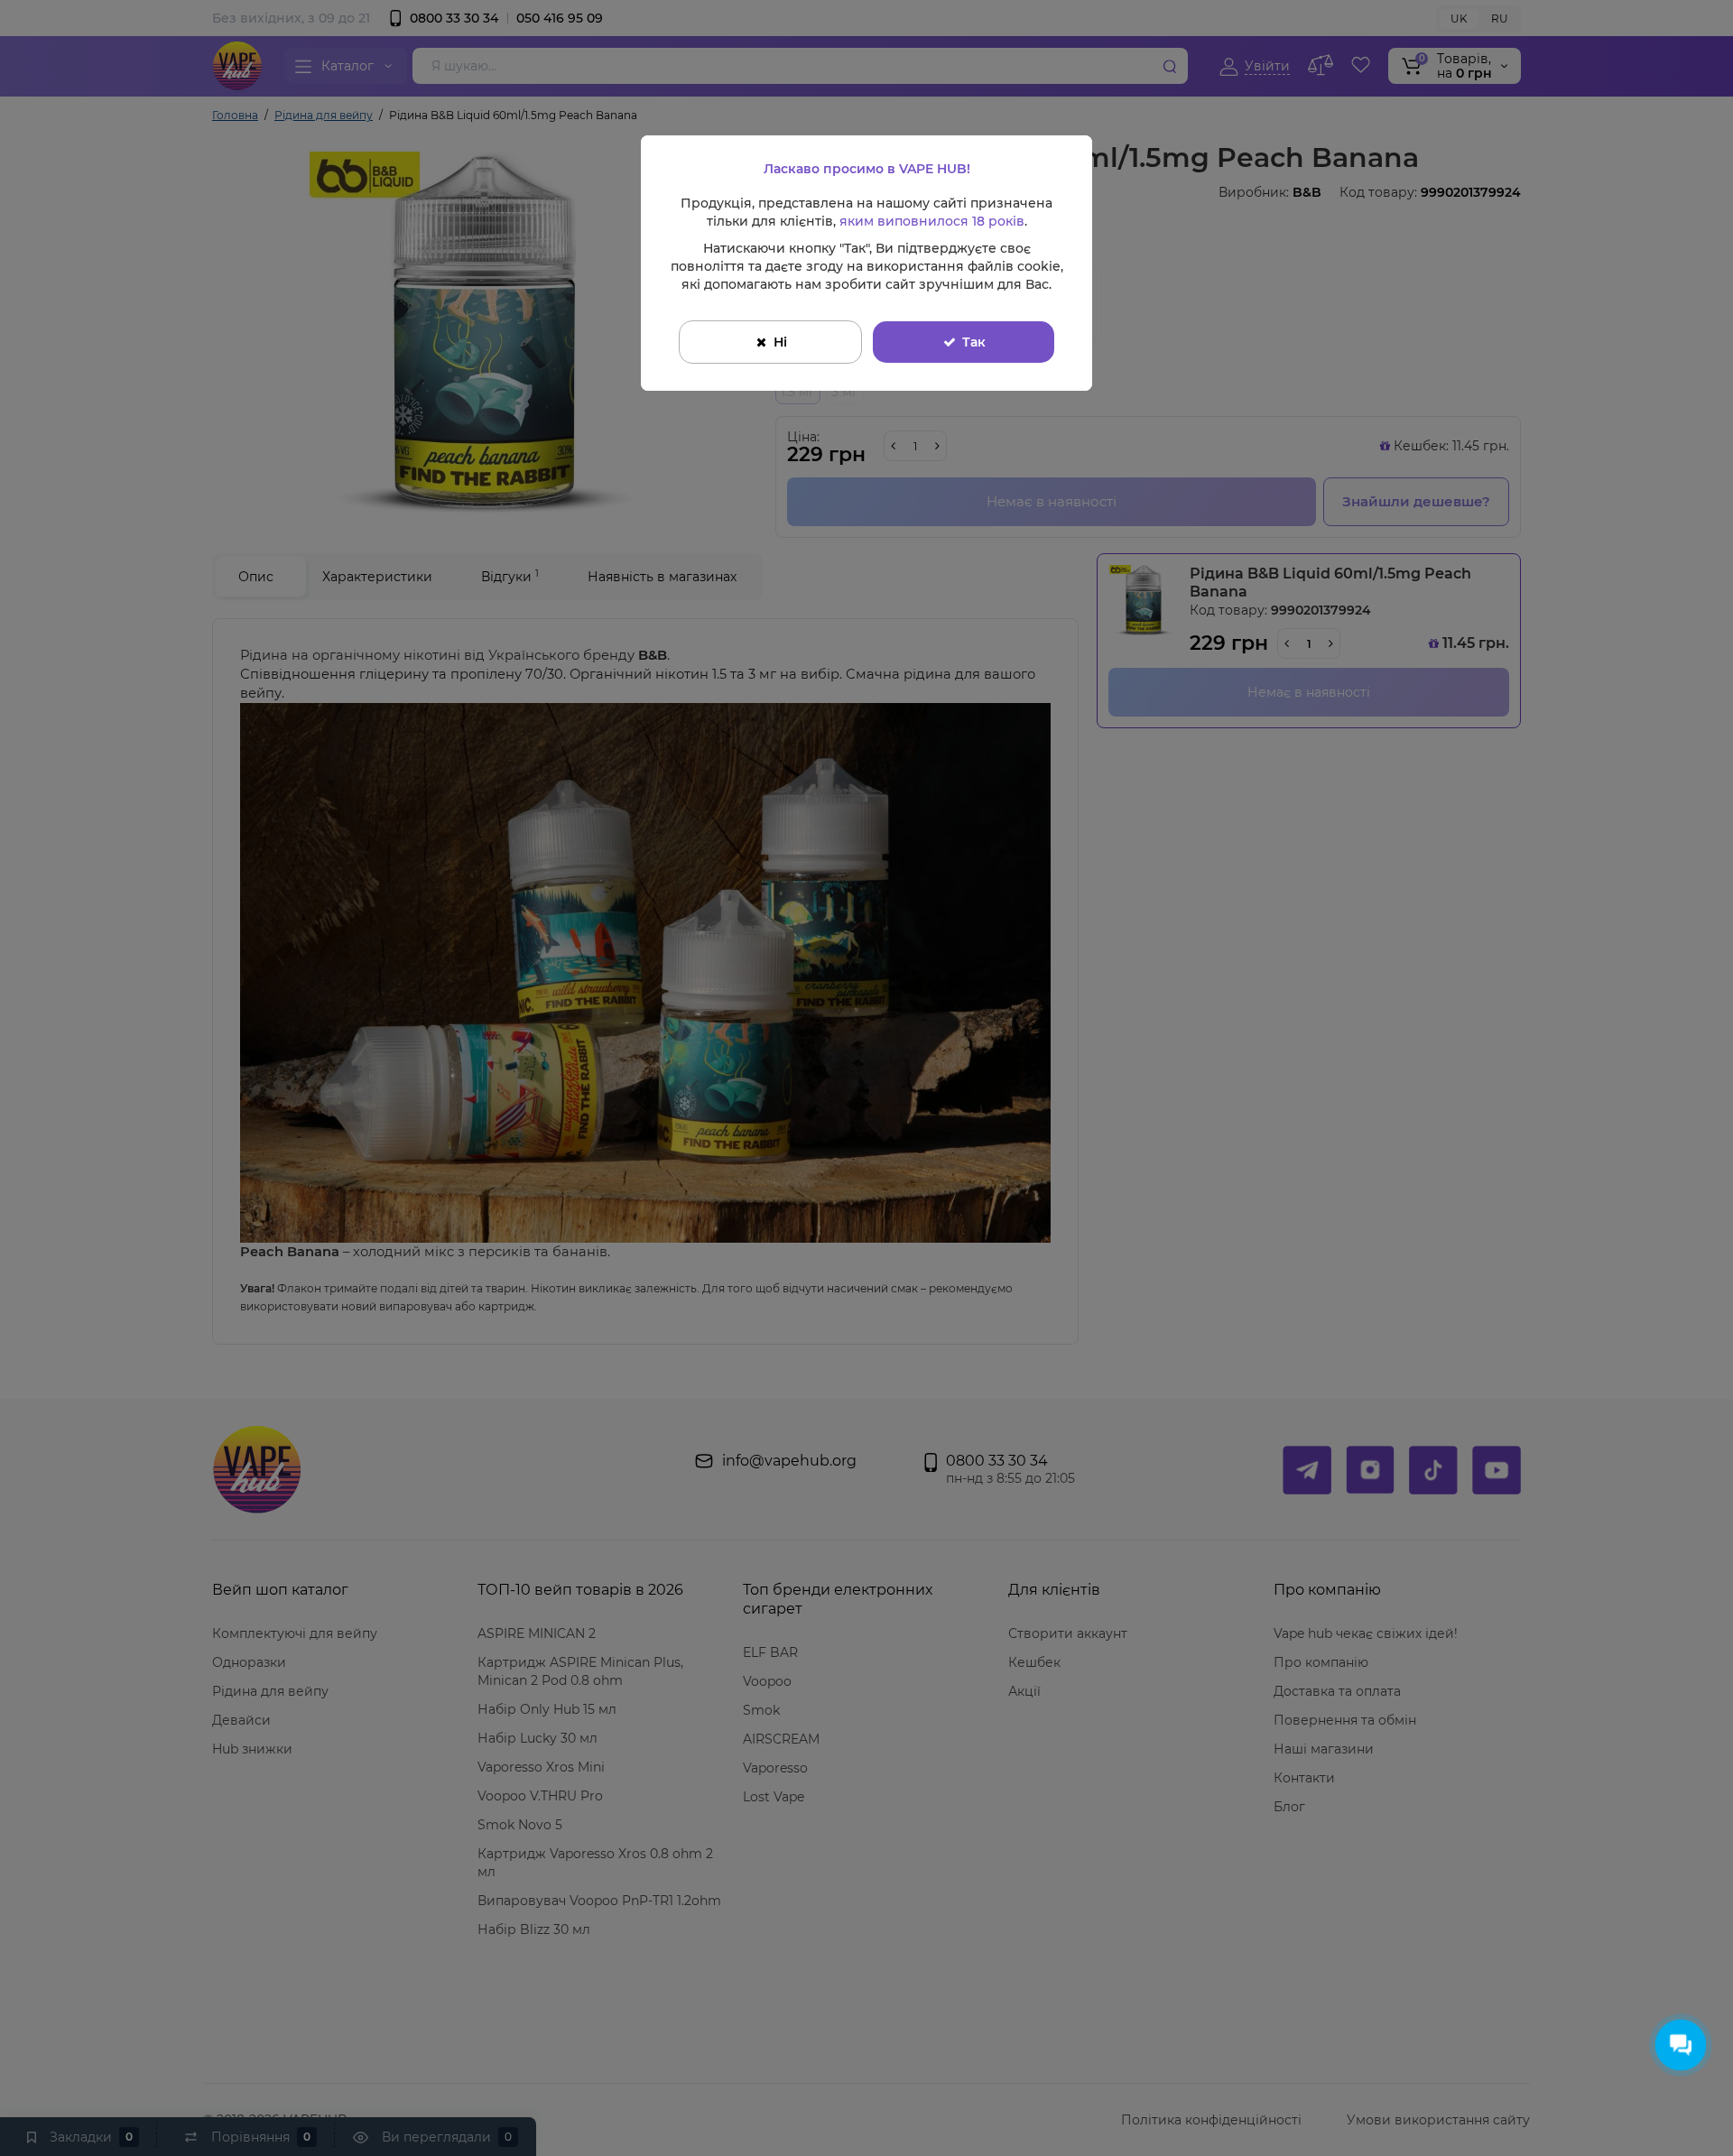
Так (974, 342)
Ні (780, 342)
